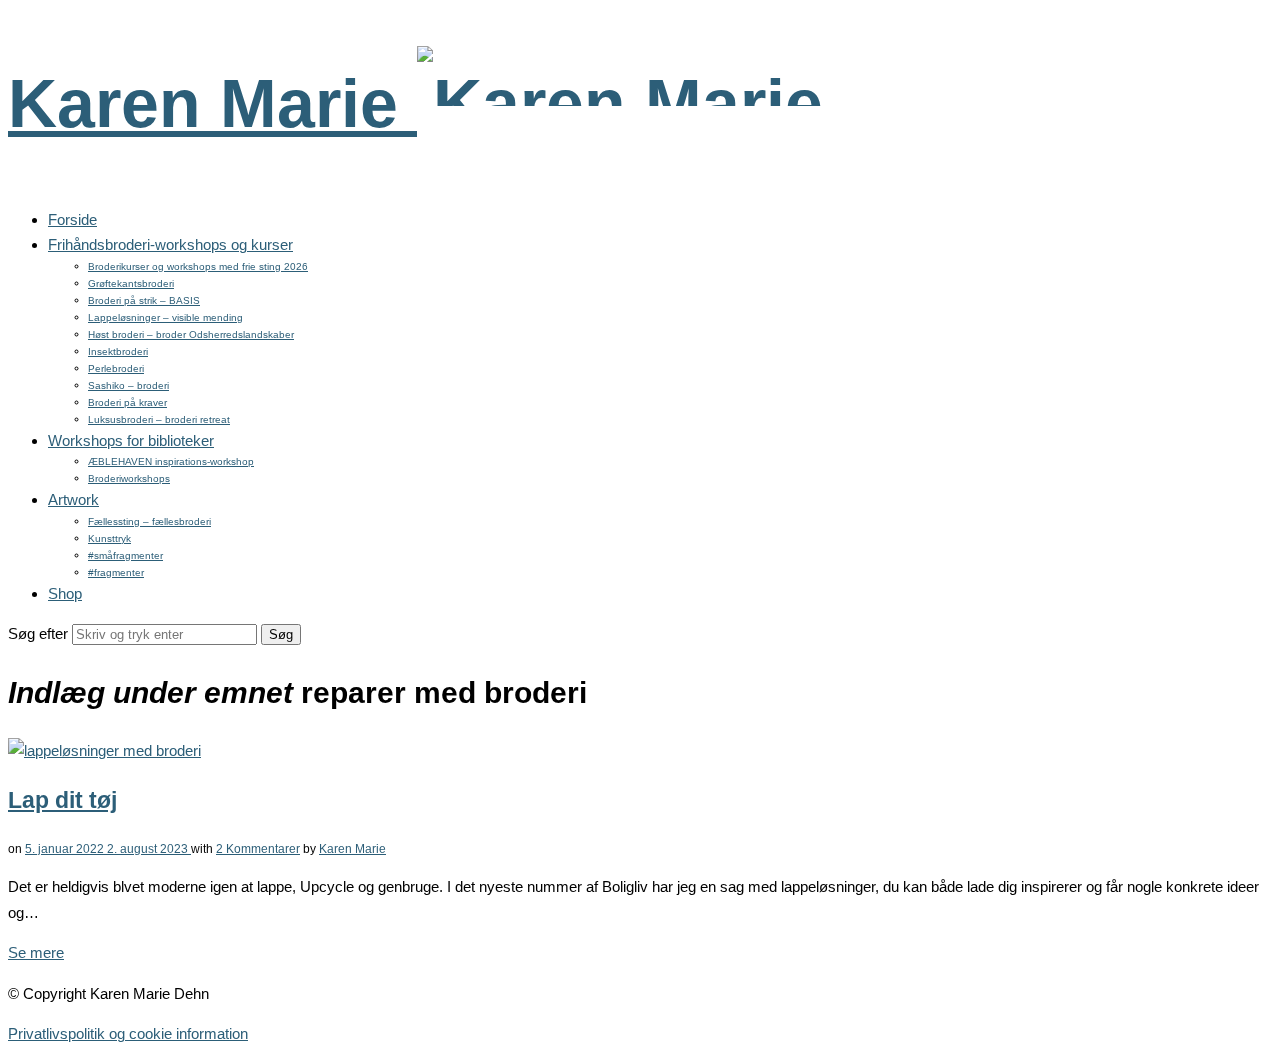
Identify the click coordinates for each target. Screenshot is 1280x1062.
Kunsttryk (109, 538)
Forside (72, 219)
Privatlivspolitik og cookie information (128, 1033)
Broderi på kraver (127, 402)
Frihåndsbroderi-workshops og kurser (170, 244)
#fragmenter (116, 572)
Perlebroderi (116, 368)
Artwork (73, 499)
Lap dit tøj (62, 800)
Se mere (36, 952)
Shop (65, 593)
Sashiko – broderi (128, 385)
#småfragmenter (125, 555)
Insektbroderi (118, 351)
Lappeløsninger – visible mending (165, 317)
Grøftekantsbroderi (131, 283)
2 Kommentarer (258, 849)
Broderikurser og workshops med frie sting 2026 (198, 266)
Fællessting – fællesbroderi (149, 521)
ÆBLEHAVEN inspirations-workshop (171, 461)
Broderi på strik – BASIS (144, 300)
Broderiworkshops (129, 478)
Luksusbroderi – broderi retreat (159, 419)
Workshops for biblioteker (131, 440)
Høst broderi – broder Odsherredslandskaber (191, 334)
